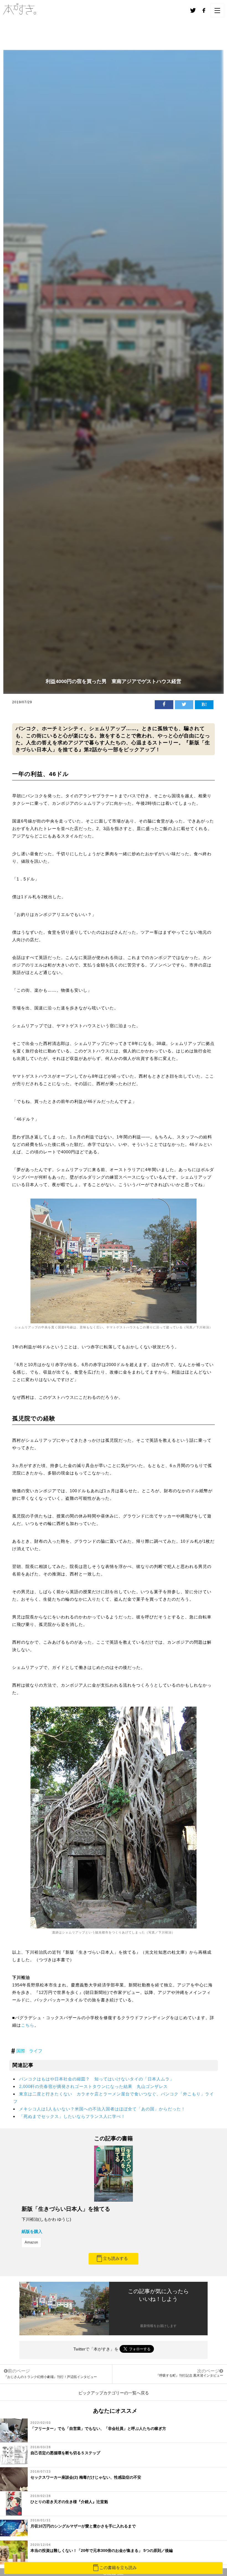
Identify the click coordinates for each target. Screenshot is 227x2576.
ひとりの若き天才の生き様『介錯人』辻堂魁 (69, 2502)
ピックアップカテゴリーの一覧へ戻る (114, 2393)
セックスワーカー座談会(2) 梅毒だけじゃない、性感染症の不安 (86, 2477)
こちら (28, 2025)
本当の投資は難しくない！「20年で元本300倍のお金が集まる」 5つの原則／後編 (102, 2550)
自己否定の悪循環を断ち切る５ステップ (65, 2453)
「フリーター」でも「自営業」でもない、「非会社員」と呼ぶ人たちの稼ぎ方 (98, 2428)
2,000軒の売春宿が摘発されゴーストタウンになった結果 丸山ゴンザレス (93, 2086)
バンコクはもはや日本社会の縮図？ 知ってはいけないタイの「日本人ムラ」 (97, 2079)
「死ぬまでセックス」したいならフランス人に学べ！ (72, 2116)
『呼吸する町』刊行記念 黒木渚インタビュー (189, 2375)
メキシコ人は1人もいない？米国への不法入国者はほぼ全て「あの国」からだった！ (102, 2109)
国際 (21, 2051)
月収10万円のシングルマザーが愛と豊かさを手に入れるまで (83, 2526)
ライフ (36, 2051)
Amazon (31, 2242)
